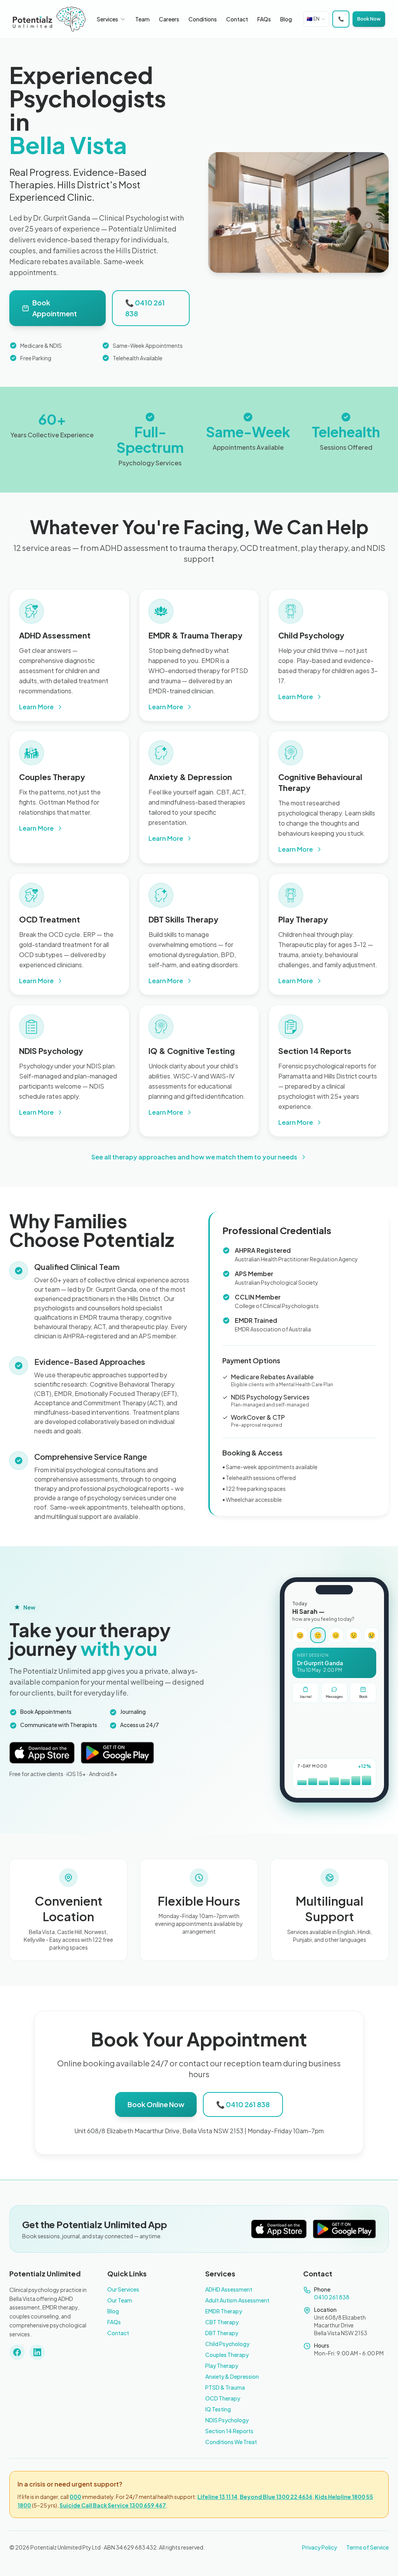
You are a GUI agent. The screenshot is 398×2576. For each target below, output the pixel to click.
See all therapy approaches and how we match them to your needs (194, 1157)
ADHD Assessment (229, 2289)
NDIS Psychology (227, 2420)
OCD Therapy (223, 2398)
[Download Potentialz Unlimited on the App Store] (42, 1753)
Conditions (203, 19)
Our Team (120, 2300)
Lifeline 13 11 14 (217, 2497)
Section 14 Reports (229, 2431)
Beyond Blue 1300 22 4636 (276, 2497)
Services (107, 19)
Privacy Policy (319, 2547)
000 (75, 2497)
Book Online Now (156, 2104)
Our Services (123, 2289)
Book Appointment (55, 308)
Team (142, 19)
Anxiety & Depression (232, 2376)
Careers (169, 19)
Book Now (369, 19)
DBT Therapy (222, 2333)
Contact (237, 19)
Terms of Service (367, 2547)
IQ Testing (218, 2409)
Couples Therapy (227, 2355)
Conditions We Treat (231, 2442)
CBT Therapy (222, 2322)
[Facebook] (17, 2352)
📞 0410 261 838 (145, 308)
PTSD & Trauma (225, 2387)
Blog (286, 19)
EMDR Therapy (224, 2311)
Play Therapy (222, 2366)
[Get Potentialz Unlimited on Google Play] (118, 1753)
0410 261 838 (332, 2297)
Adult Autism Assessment (237, 2300)
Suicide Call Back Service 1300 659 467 (113, 2505)
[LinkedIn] (37, 2352)
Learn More (36, 707)
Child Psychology (227, 2344)
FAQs (264, 19)
